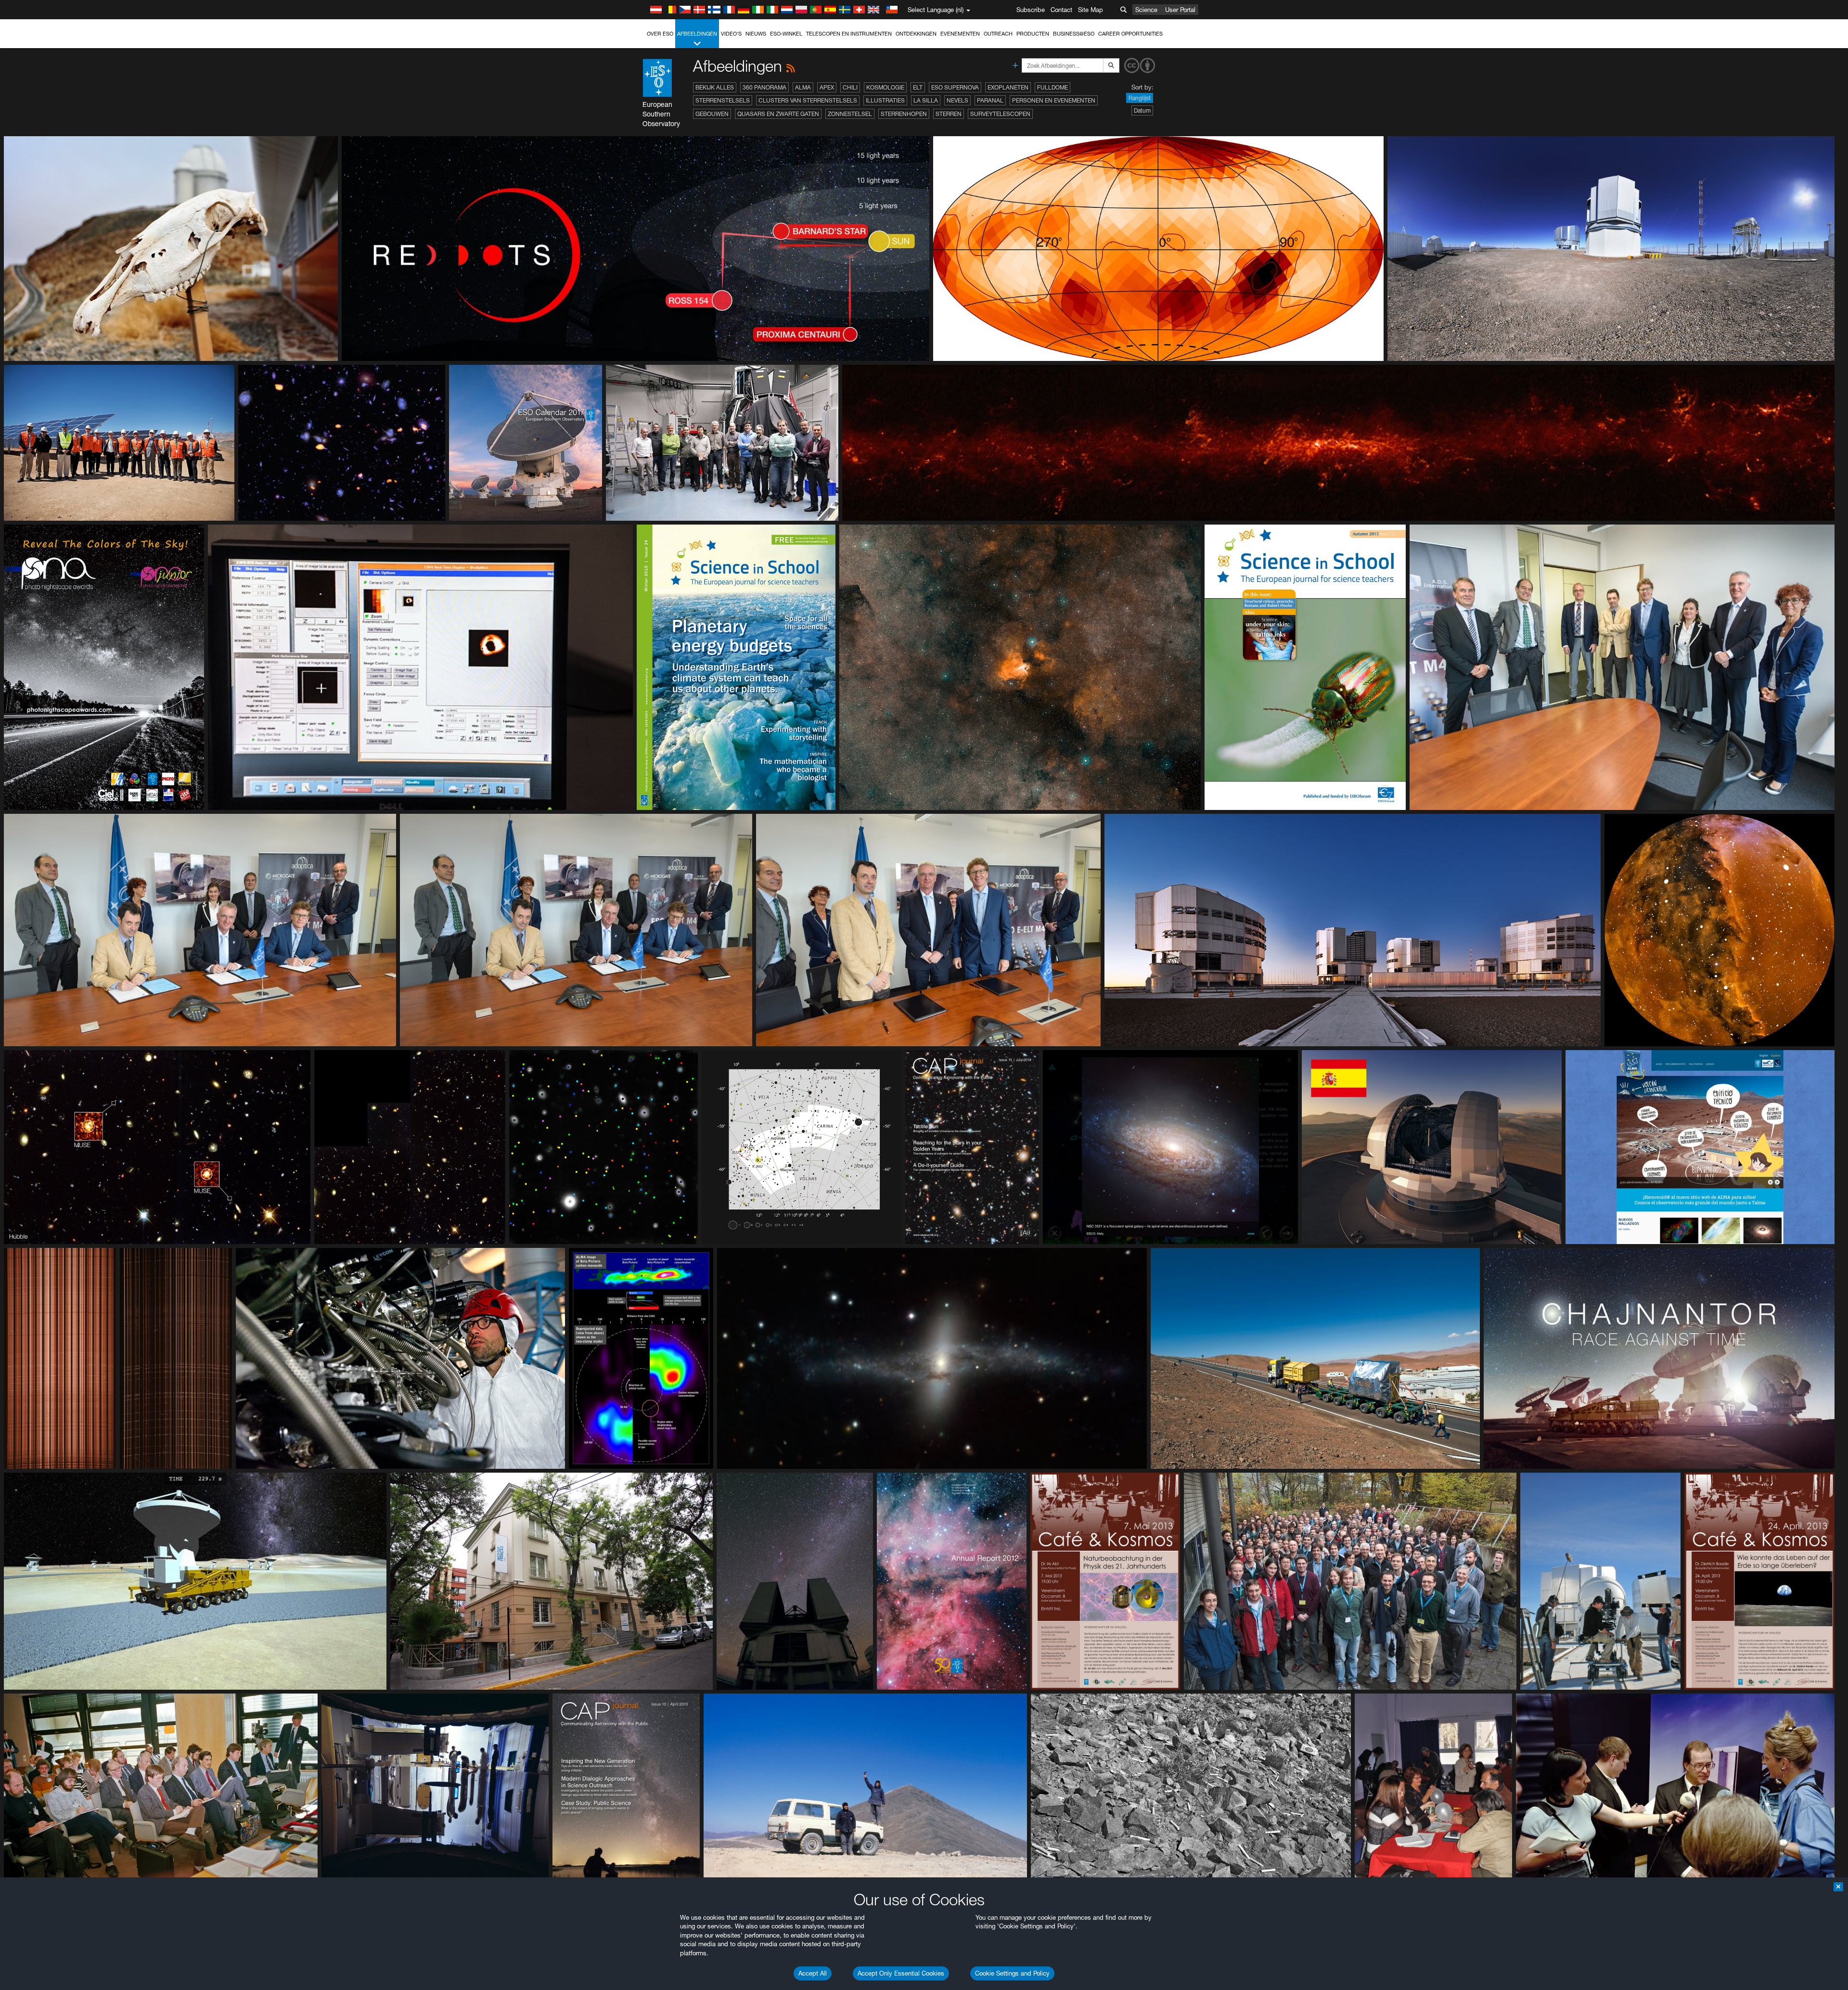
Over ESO (660, 34)
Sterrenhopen (904, 114)
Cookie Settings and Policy (1012, 1973)
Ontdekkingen (916, 34)
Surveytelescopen (1000, 114)
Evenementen (960, 34)
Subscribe (1031, 10)
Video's (731, 34)
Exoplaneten (1008, 87)
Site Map (1091, 10)
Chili (850, 87)
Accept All (813, 1973)
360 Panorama (764, 87)
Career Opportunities (1130, 34)
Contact (1061, 10)
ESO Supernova (955, 87)
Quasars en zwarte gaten (778, 114)
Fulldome (1052, 87)
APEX (827, 87)
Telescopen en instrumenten (849, 34)
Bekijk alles (715, 87)
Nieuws (756, 34)
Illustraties (885, 100)
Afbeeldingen (697, 34)
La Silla (926, 100)
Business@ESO (1074, 34)
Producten (1033, 34)
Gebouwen (712, 114)
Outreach (998, 34)
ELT (918, 87)
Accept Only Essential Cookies (901, 1973)
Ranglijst (1140, 98)
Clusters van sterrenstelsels (808, 100)
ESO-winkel (786, 34)
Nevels (957, 100)
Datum (1142, 110)
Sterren (949, 114)
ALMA (803, 87)
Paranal (990, 100)
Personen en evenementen (1054, 100)
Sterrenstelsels (723, 100)
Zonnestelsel (850, 114)
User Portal (1180, 10)
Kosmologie (885, 87)
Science (1146, 10)
